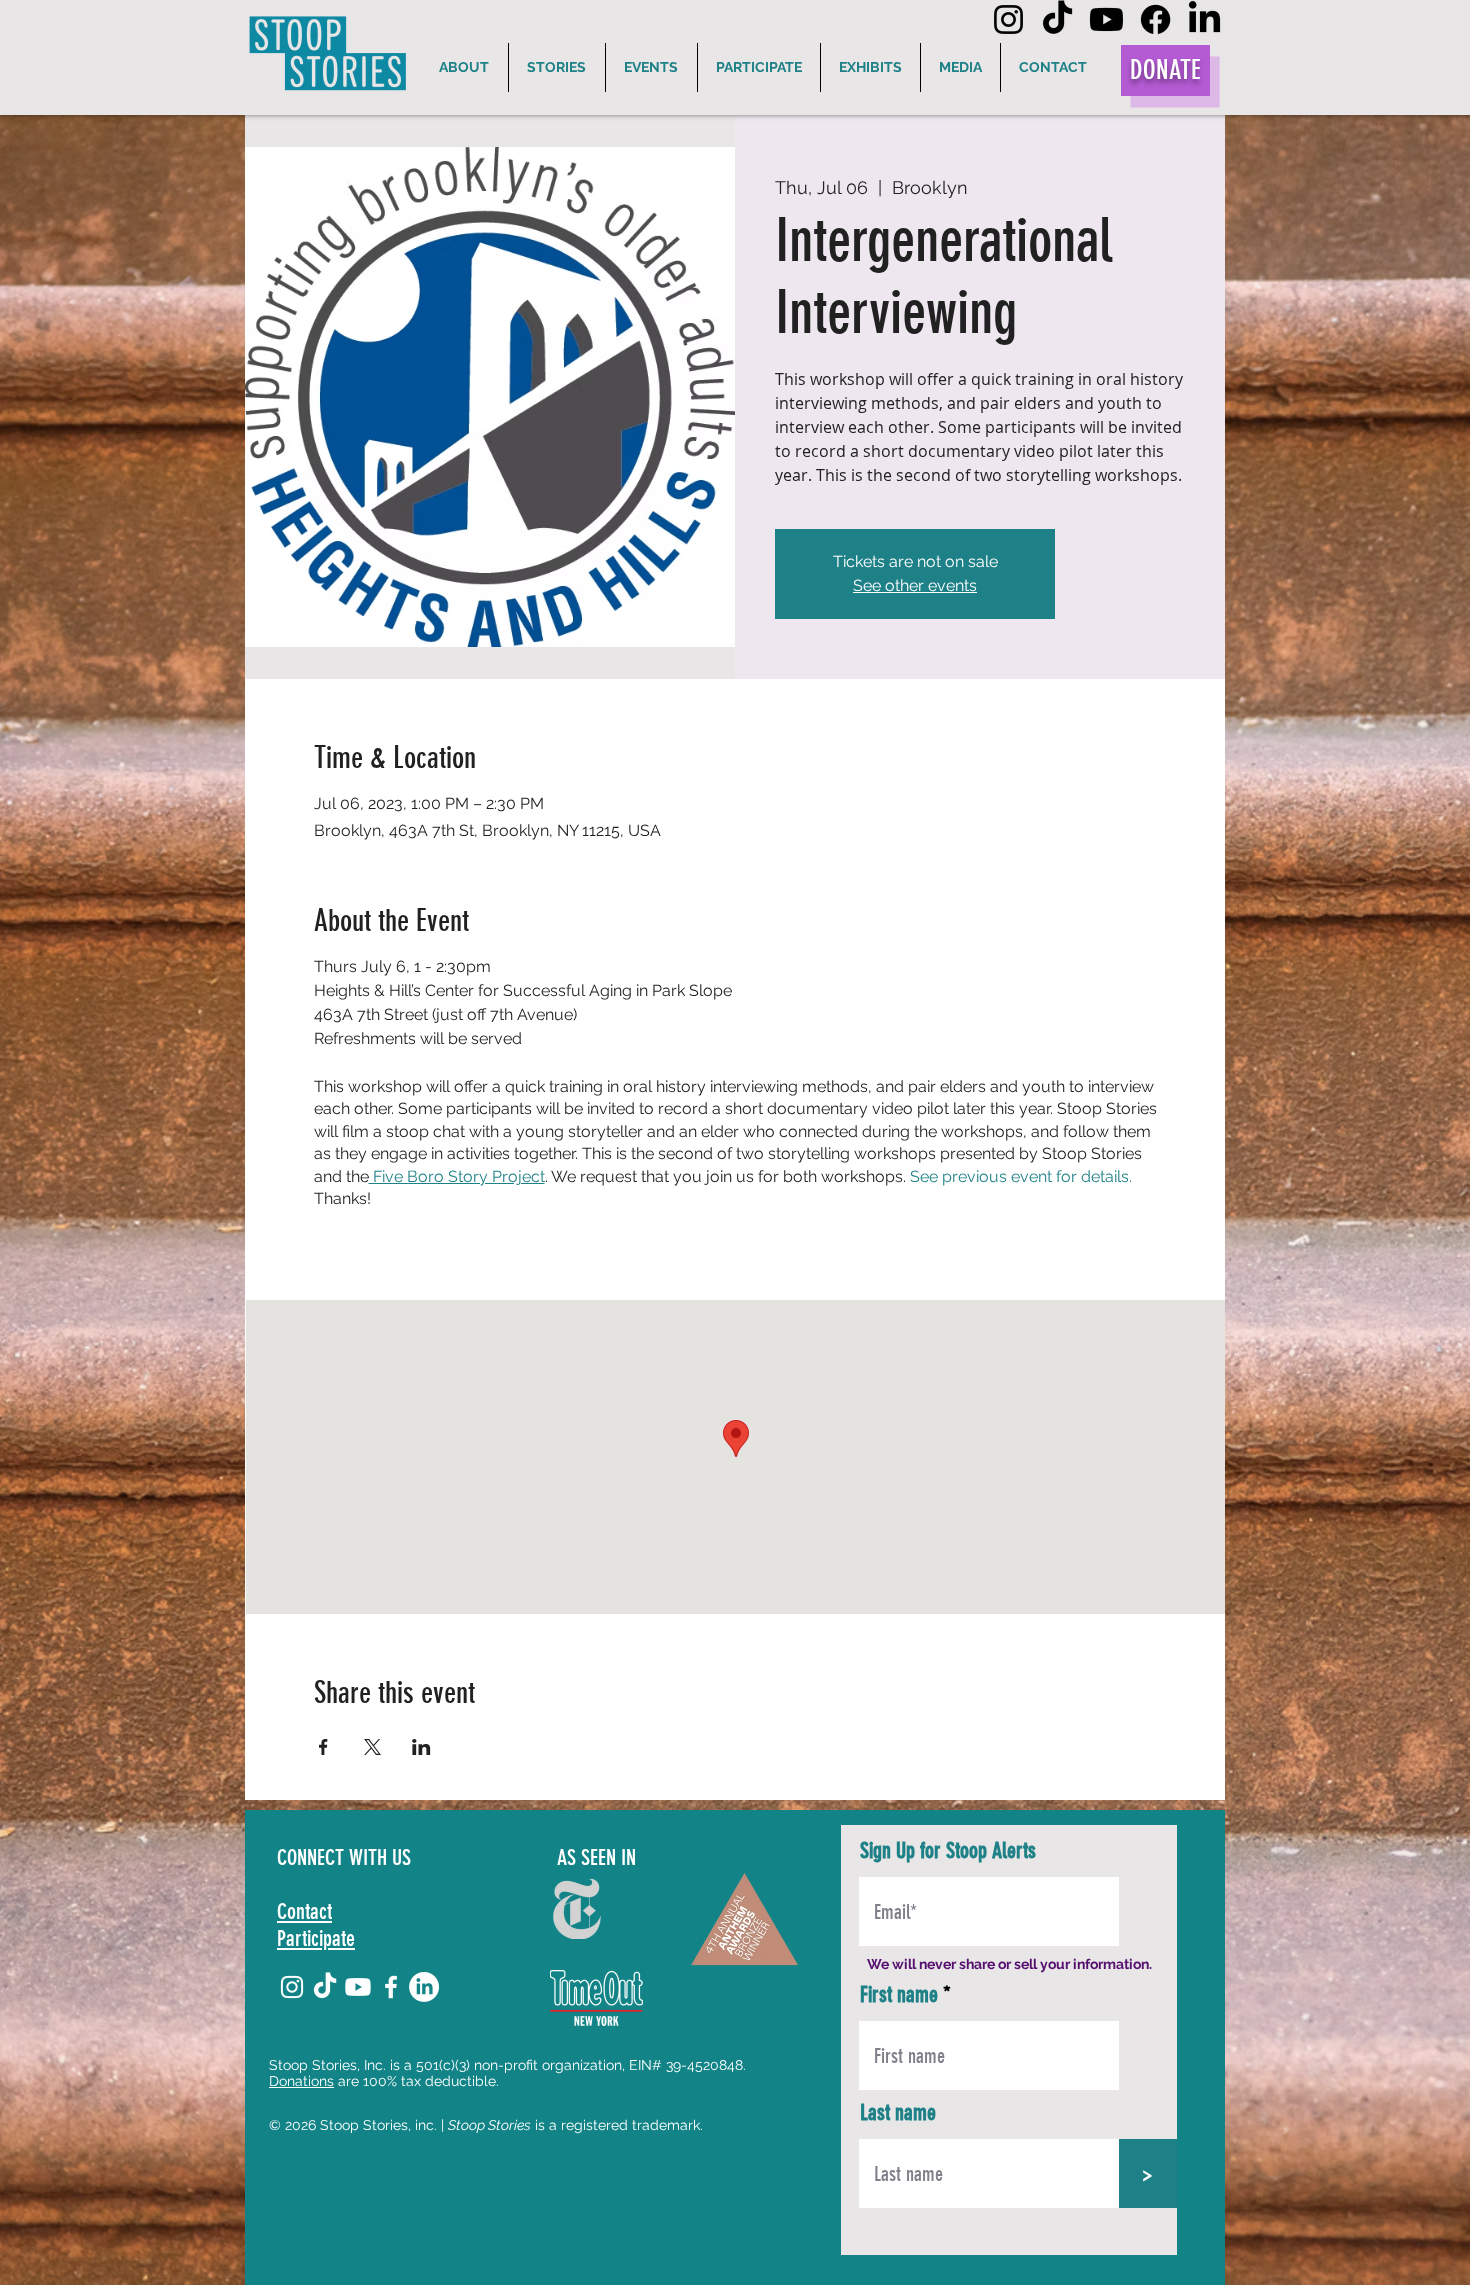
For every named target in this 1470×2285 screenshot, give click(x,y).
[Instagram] (1008, 19)
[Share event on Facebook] (323, 1747)
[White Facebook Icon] (391, 1987)
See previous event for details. (1021, 1176)
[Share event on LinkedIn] (421, 1747)
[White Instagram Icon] (292, 1987)
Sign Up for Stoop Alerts (948, 1851)
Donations (301, 2081)
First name (899, 1995)
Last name (898, 2113)
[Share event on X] (372, 1747)
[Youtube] (1106, 19)
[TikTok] (1057, 19)
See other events (915, 585)
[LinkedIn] (1204, 19)
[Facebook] (1155, 19)
